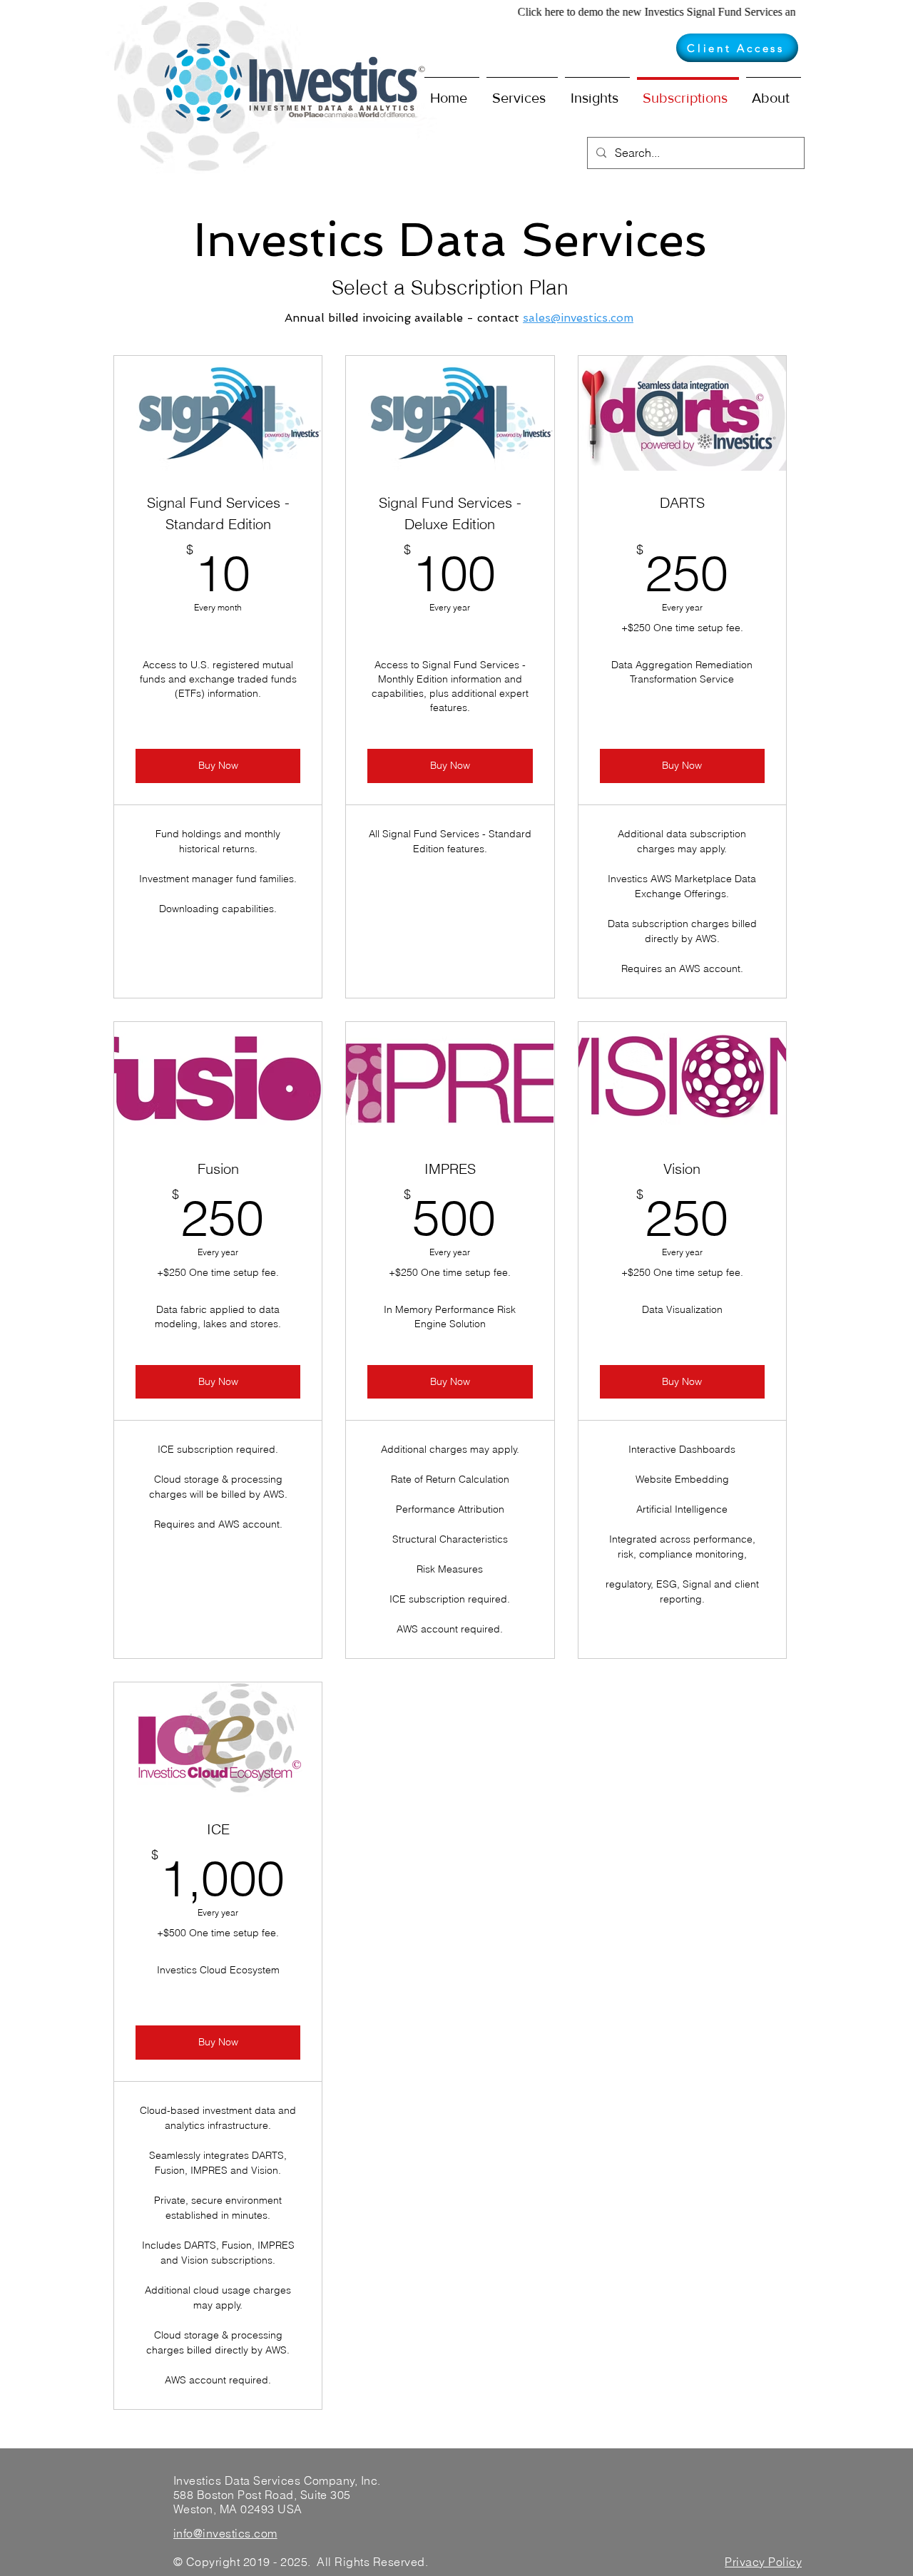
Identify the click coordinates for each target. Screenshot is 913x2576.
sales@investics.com (578, 318)
